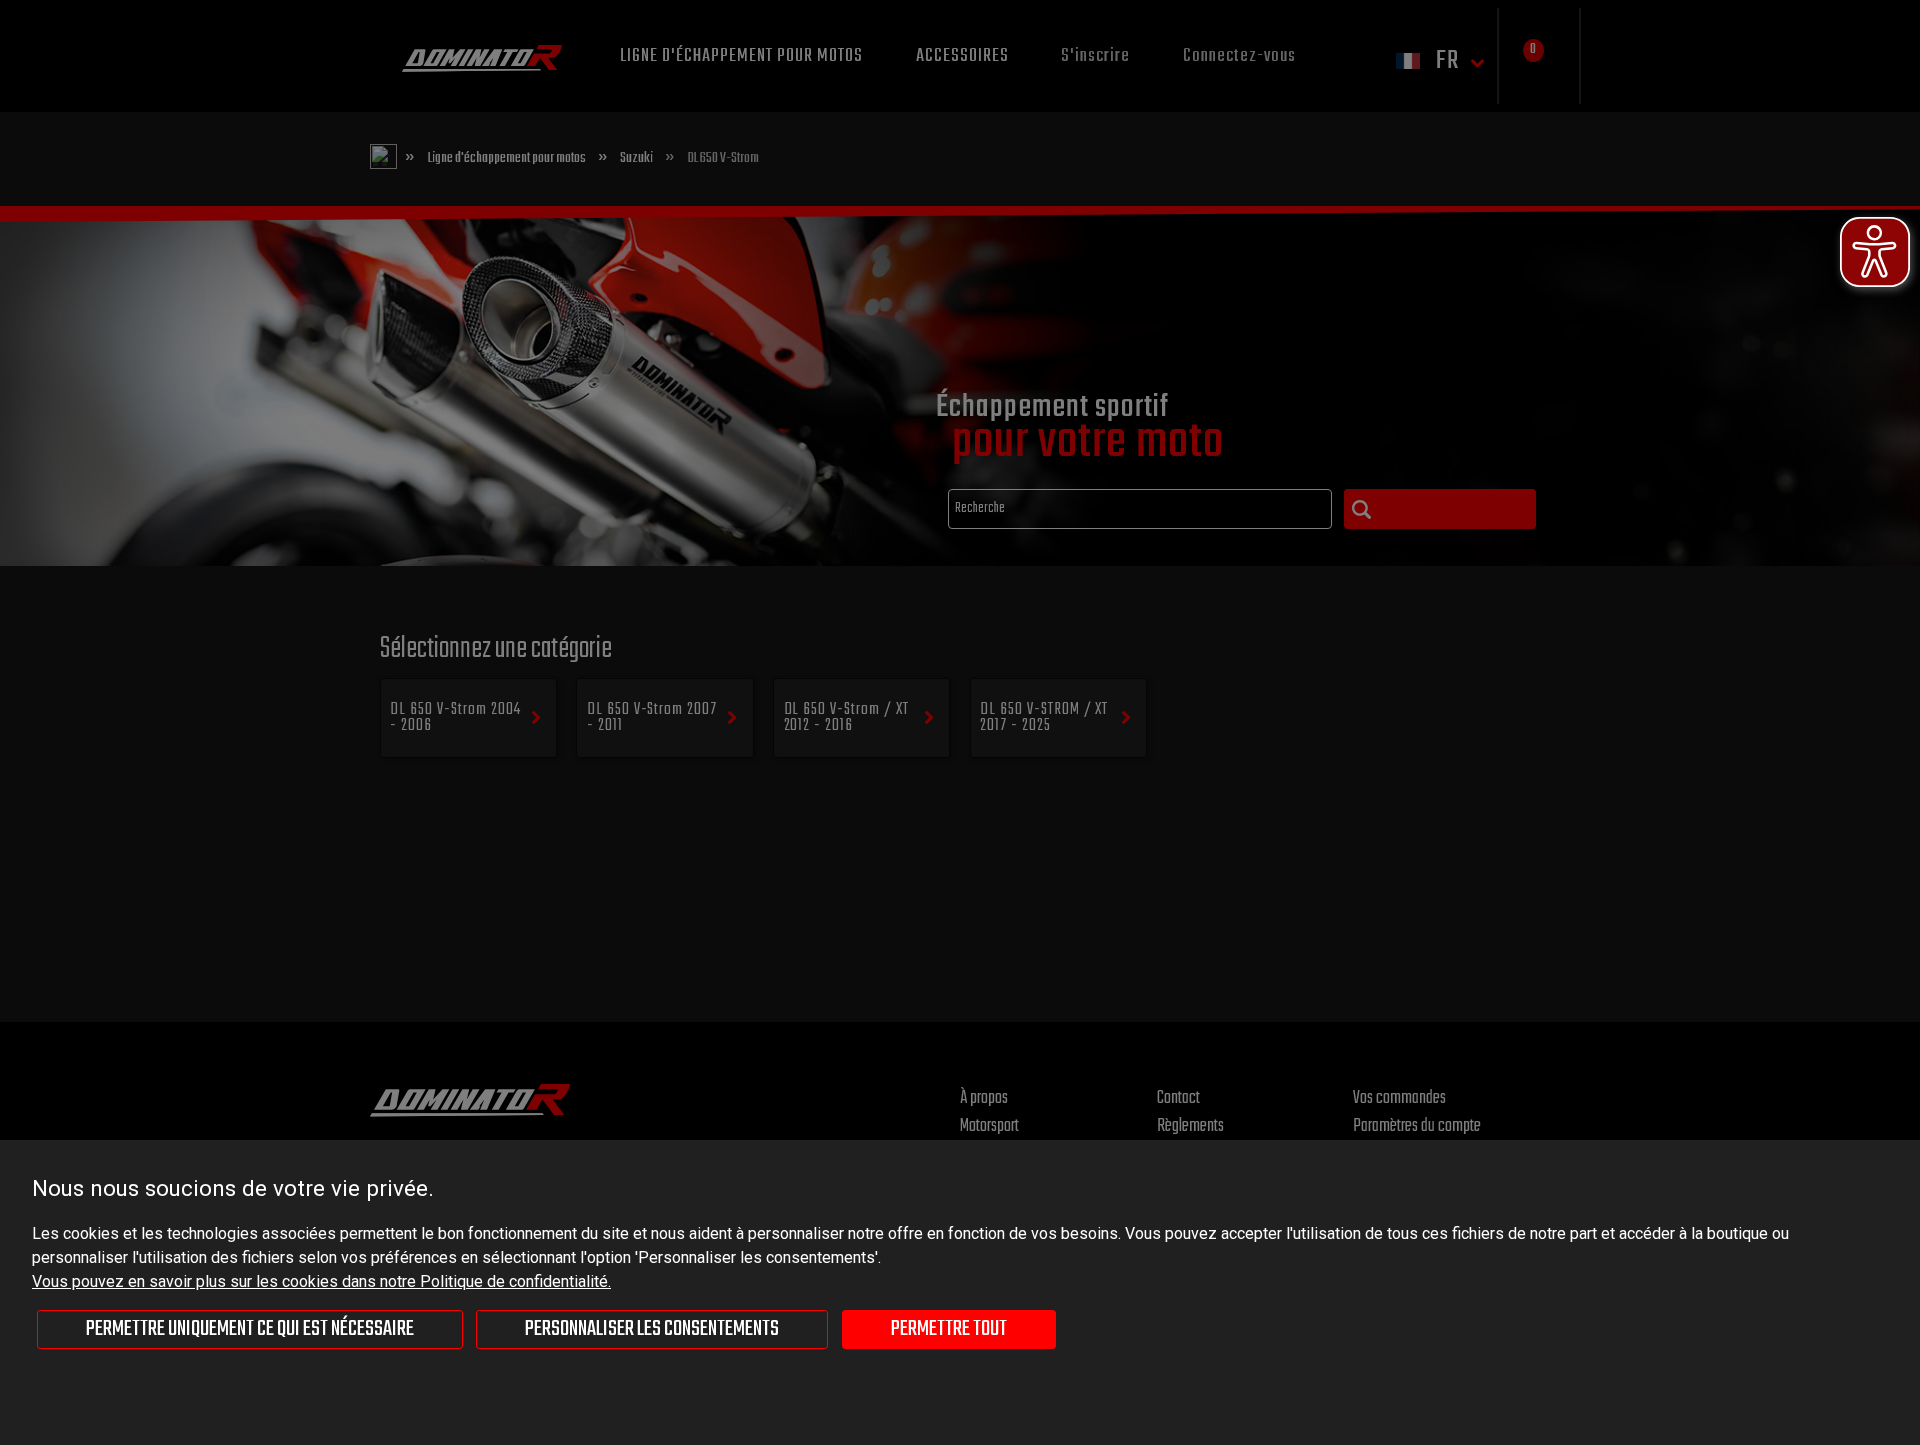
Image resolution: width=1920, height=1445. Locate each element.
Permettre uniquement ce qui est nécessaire (250, 1329)
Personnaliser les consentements (652, 1329)
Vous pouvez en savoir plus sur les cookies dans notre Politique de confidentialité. (321, 1281)
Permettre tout (949, 1329)
